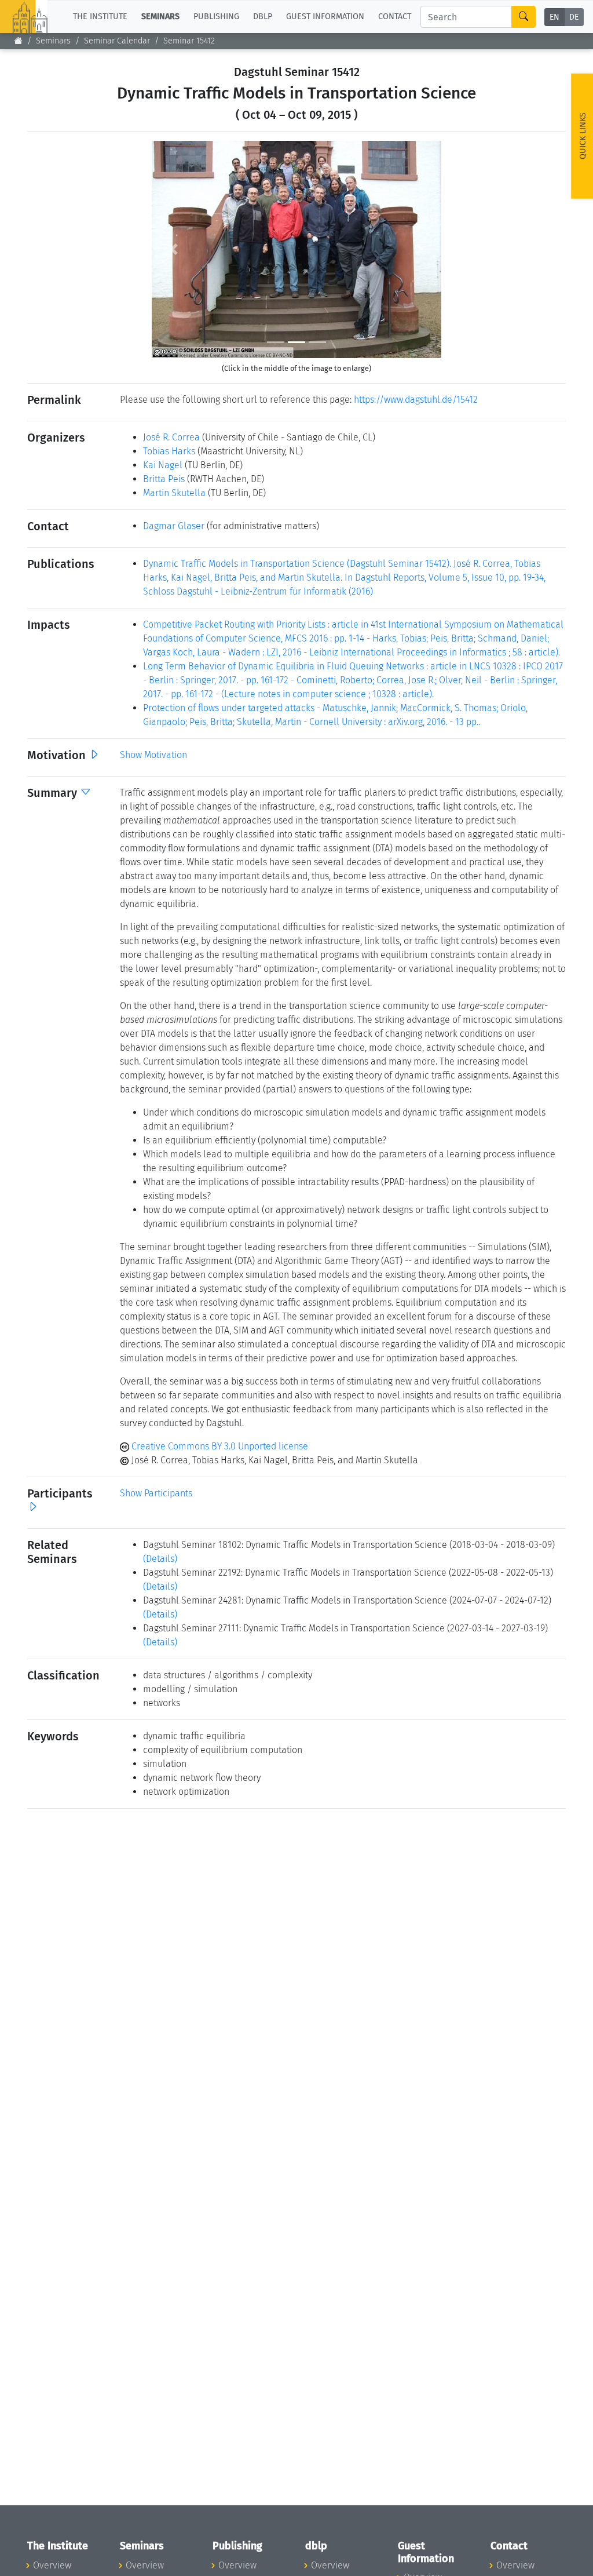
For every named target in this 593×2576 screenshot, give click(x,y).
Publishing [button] (216, 17)
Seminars (53, 41)
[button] (173, 249)
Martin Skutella (174, 493)
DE (574, 17)
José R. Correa (171, 437)
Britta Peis (164, 479)
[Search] (524, 17)
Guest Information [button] (325, 17)
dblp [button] (263, 17)
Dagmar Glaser (174, 526)
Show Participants (156, 1493)
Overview (52, 2565)
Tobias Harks (169, 451)
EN (554, 17)
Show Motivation (153, 755)
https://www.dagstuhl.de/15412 (416, 400)
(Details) (160, 1559)
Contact (395, 17)
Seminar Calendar (117, 41)
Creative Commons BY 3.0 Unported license (219, 1446)
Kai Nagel (163, 465)
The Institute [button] (100, 17)
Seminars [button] (160, 17)
